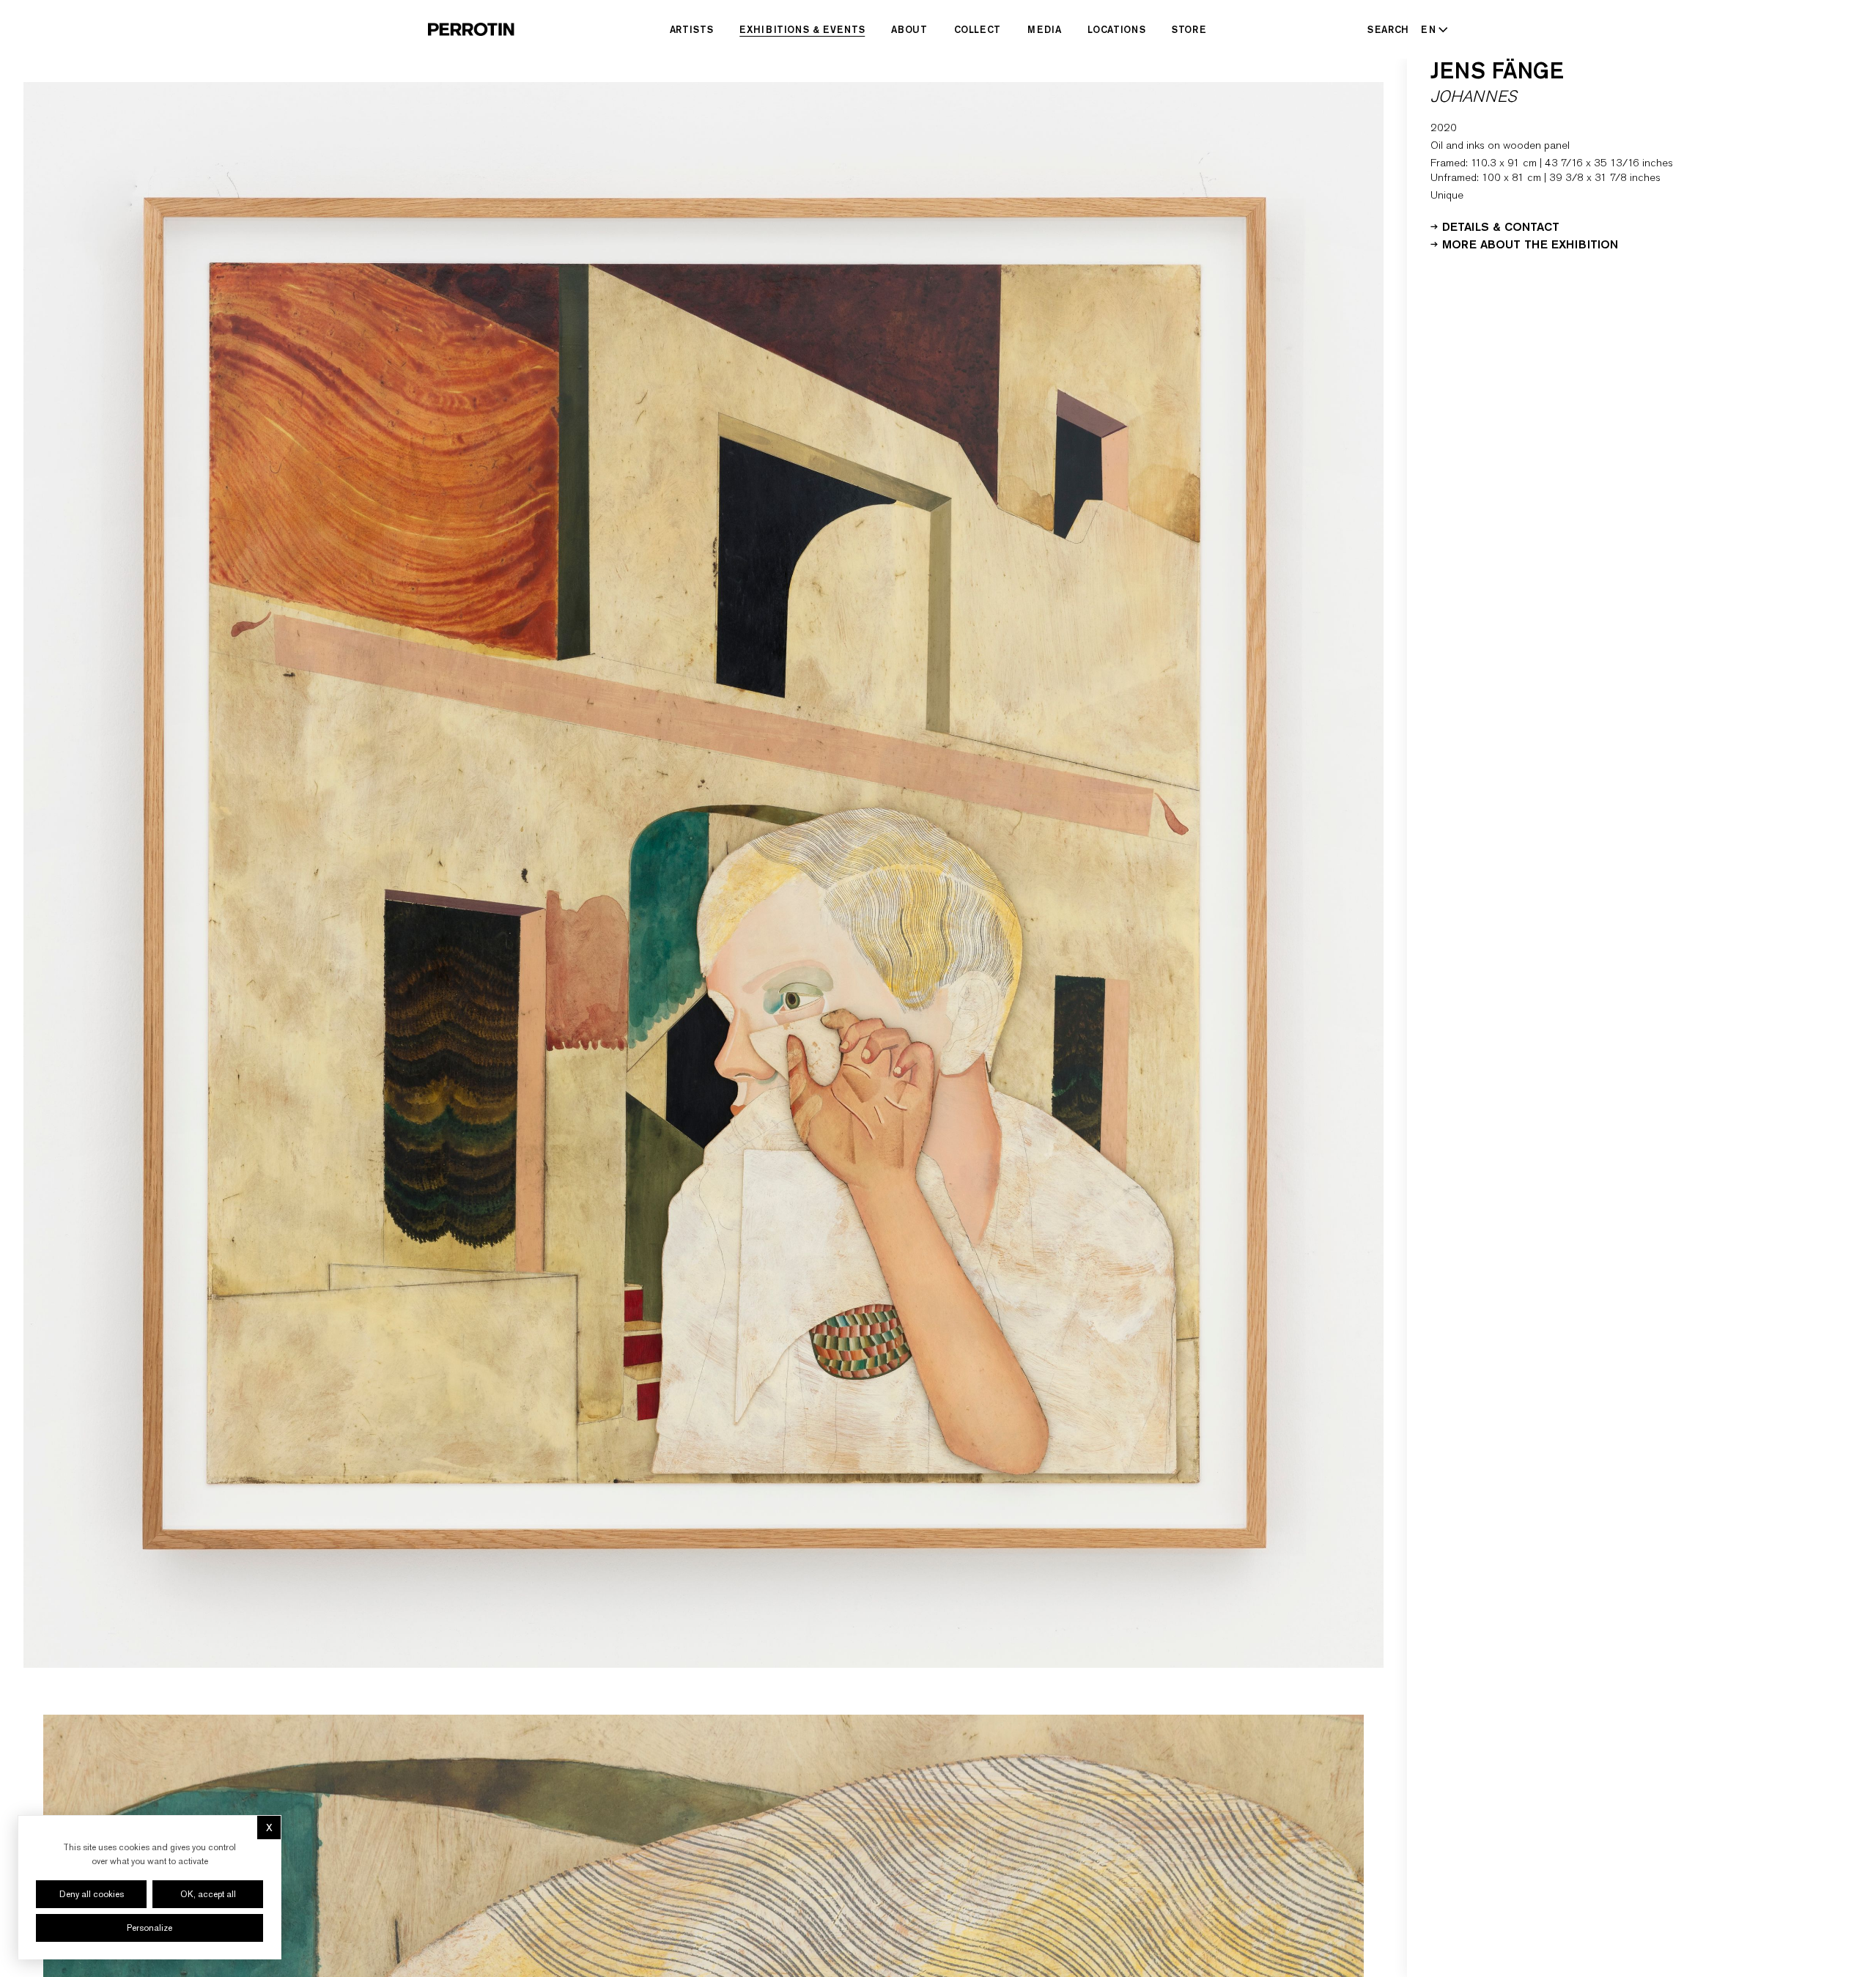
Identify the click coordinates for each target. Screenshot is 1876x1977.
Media (1044, 29)
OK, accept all (208, 1894)
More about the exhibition (1530, 243)
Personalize (149, 1928)
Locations (1116, 29)
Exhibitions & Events (802, 29)
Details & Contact (1501, 226)
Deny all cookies (92, 1894)
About (909, 29)
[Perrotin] (471, 29)
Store (1189, 29)
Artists (692, 29)
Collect (978, 29)
